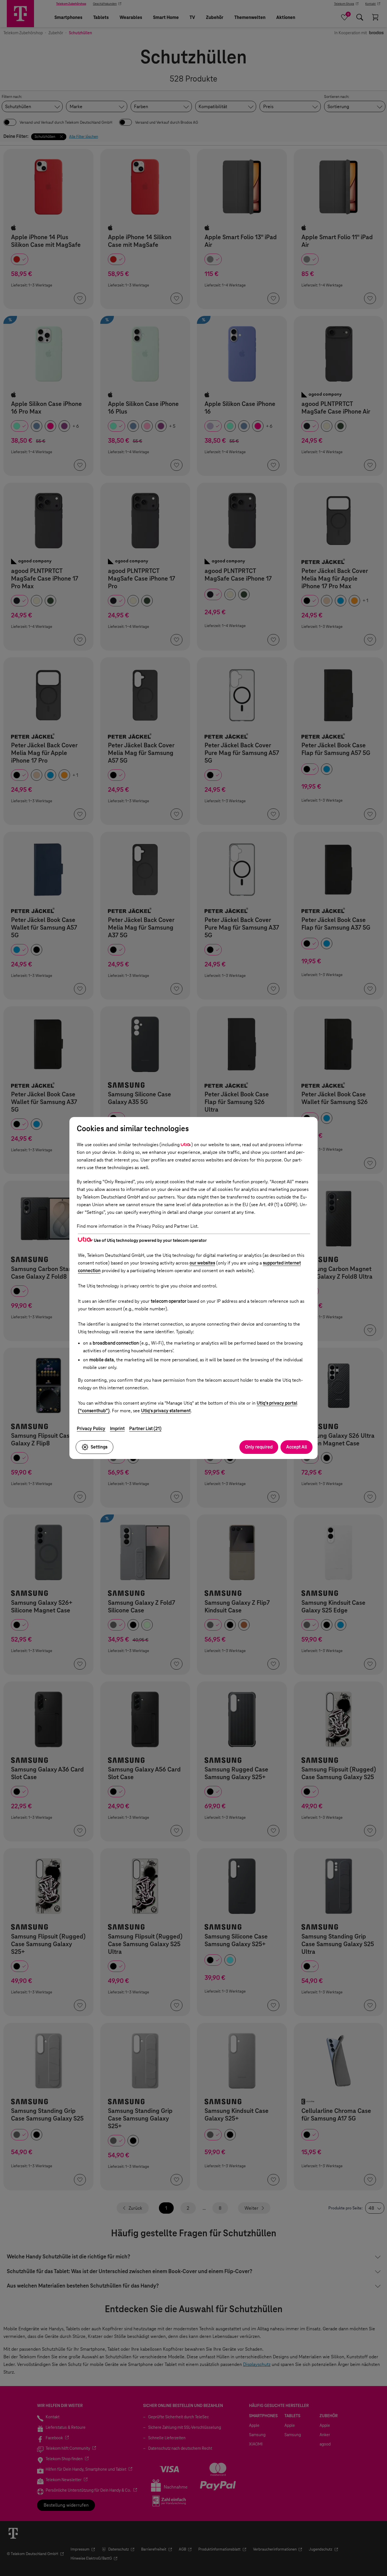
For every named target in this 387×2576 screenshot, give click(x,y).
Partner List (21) (145, 1429)
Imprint (117, 1429)
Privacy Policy (91, 1429)
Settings (99, 1447)
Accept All (296, 1447)
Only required (259, 1447)
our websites (202, 1263)
